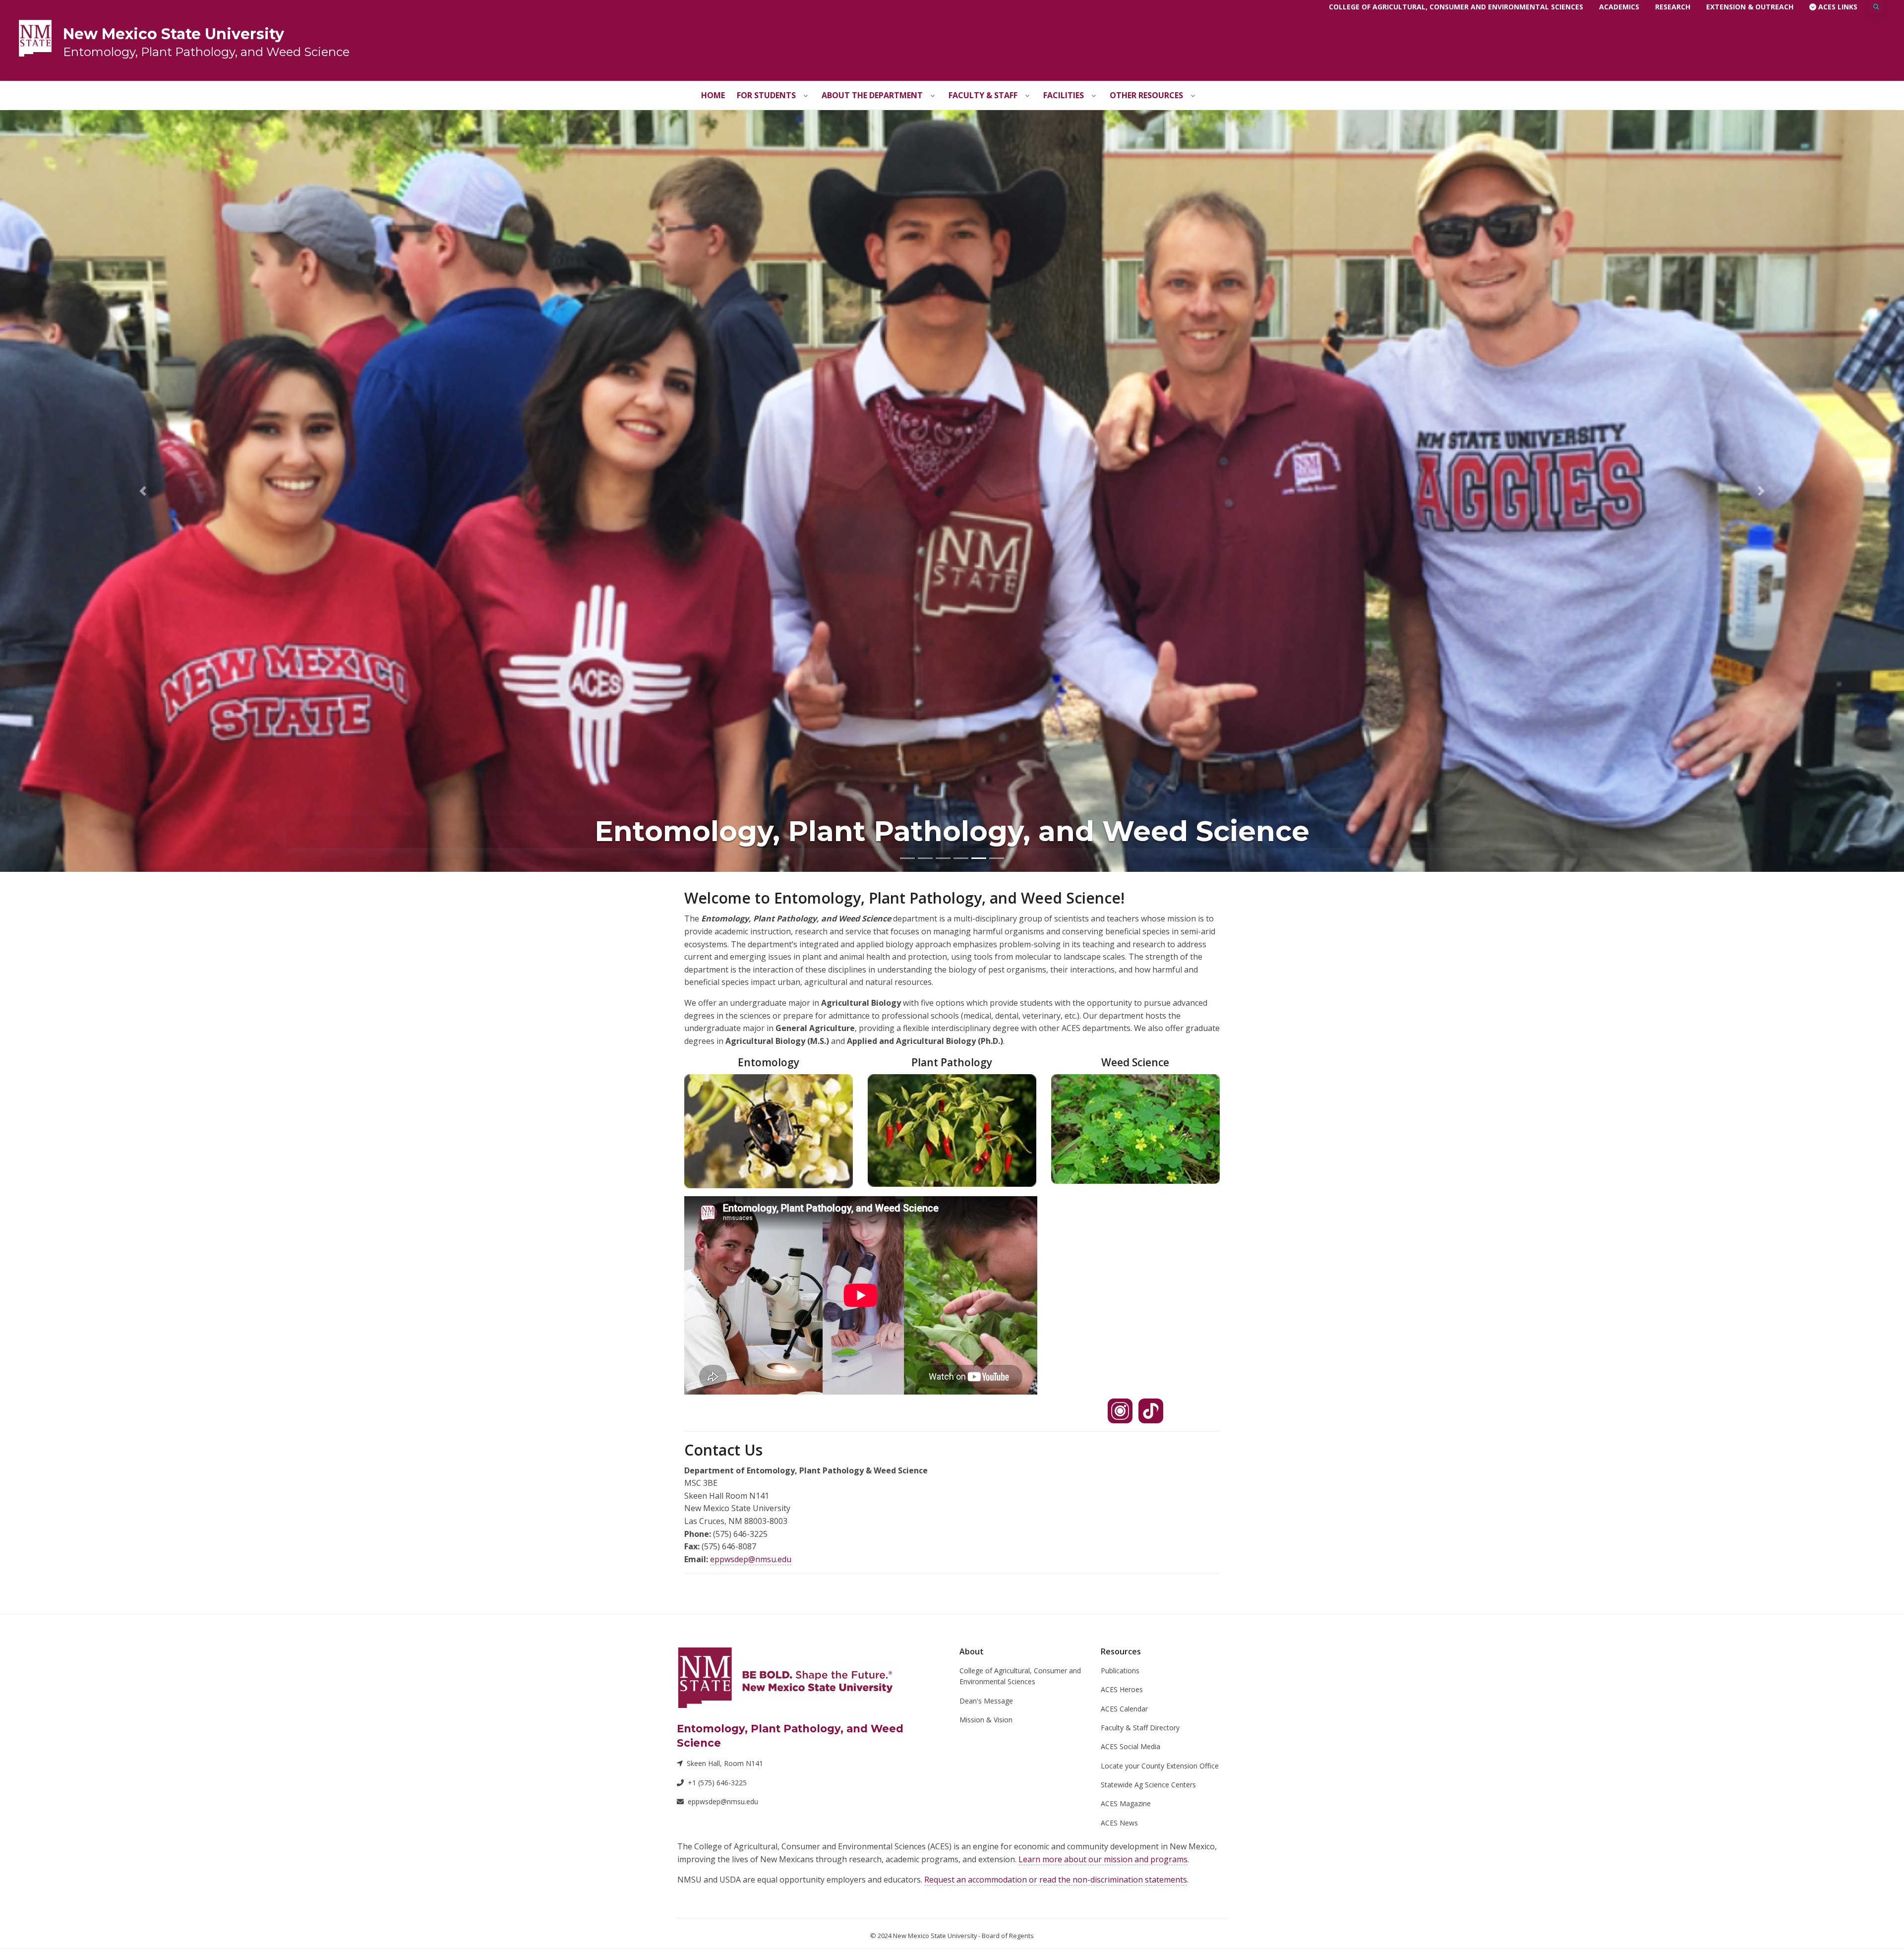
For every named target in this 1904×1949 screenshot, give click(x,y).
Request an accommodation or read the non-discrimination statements (1056, 1880)
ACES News (1119, 1823)
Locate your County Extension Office (1160, 1766)
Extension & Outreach (1750, 7)
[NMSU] (35, 37)
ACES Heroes (1122, 1689)
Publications (1120, 1671)
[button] (143, 491)
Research (1673, 7)
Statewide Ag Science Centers (1148, 1785)
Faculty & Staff (983, 95)
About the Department (872, 95)
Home (713, 95)
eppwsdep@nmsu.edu (751, 1559)
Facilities (1064, 95)
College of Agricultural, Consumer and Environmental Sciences (1456, 7)
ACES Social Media (1130, 1746)
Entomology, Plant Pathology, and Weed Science (206, 52)
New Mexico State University (174, 34)
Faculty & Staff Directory (1140, 1728)
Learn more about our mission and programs (1103, 1859)
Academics (1619, 7)
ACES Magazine (1126, 1803)
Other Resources (1146, 95)
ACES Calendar (1124, 1709)
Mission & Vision (986, 1720)
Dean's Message (986, 1701)
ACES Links (1837, 7)
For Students (766, 95)
